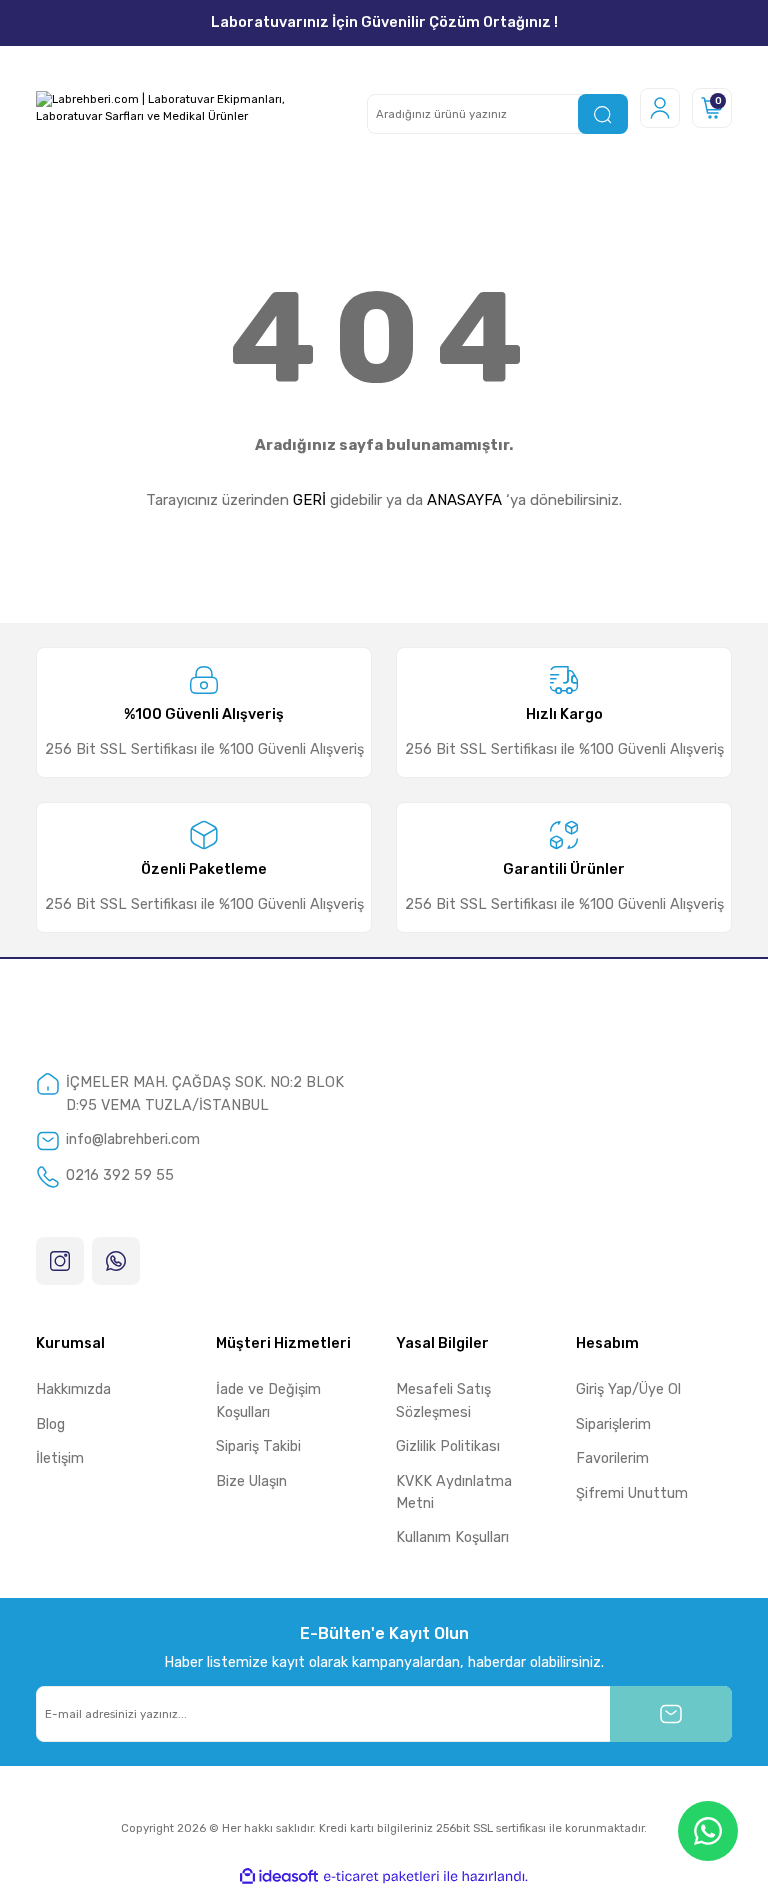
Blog (50, 1424)
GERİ (309, 500)
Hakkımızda (73, 1389)
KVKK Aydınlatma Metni (454, 1492)
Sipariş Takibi (258, 1446)
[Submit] (671, 1714)
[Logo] (189, 108)
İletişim (60, 1458)
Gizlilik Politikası (448, 1446)
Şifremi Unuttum (632, 1493)
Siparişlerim (613, 1424)
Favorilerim (612, 1458)
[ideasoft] (279, 1877)
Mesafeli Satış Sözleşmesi (443, 1400)
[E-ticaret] (381, 1876)
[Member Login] (660, 108)
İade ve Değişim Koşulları (268, 1400)
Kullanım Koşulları (452, 1537)
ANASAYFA (464, 500)
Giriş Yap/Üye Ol (628, 1389)
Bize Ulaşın (251, 1481)
